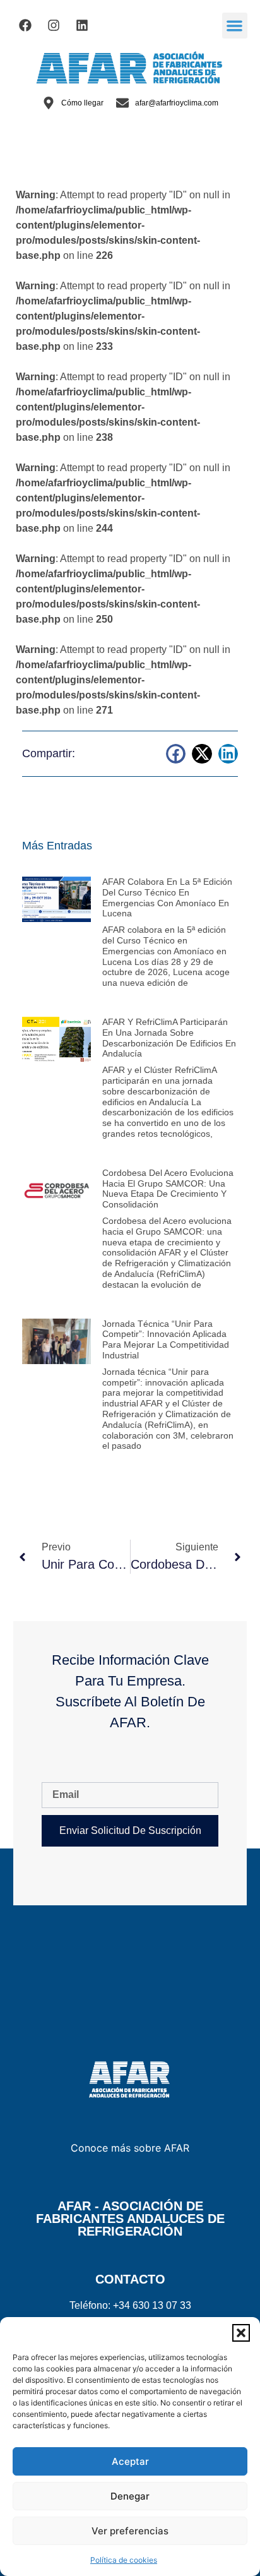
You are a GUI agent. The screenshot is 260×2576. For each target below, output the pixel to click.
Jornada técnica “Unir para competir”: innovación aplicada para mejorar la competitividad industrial (166, 1339)
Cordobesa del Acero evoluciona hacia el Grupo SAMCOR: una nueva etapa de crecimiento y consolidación (168, 1189)
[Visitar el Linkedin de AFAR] (82, 25)
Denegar (130, 2496)
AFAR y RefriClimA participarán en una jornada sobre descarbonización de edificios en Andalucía (169, 1038)
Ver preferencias (130, 2531)
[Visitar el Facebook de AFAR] (25, 25)
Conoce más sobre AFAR (130, 2148)
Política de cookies (124, 2560)
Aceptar (130, 2461)
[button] (241, 2333)
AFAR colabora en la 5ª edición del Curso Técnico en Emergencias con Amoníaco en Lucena (167, 897)
